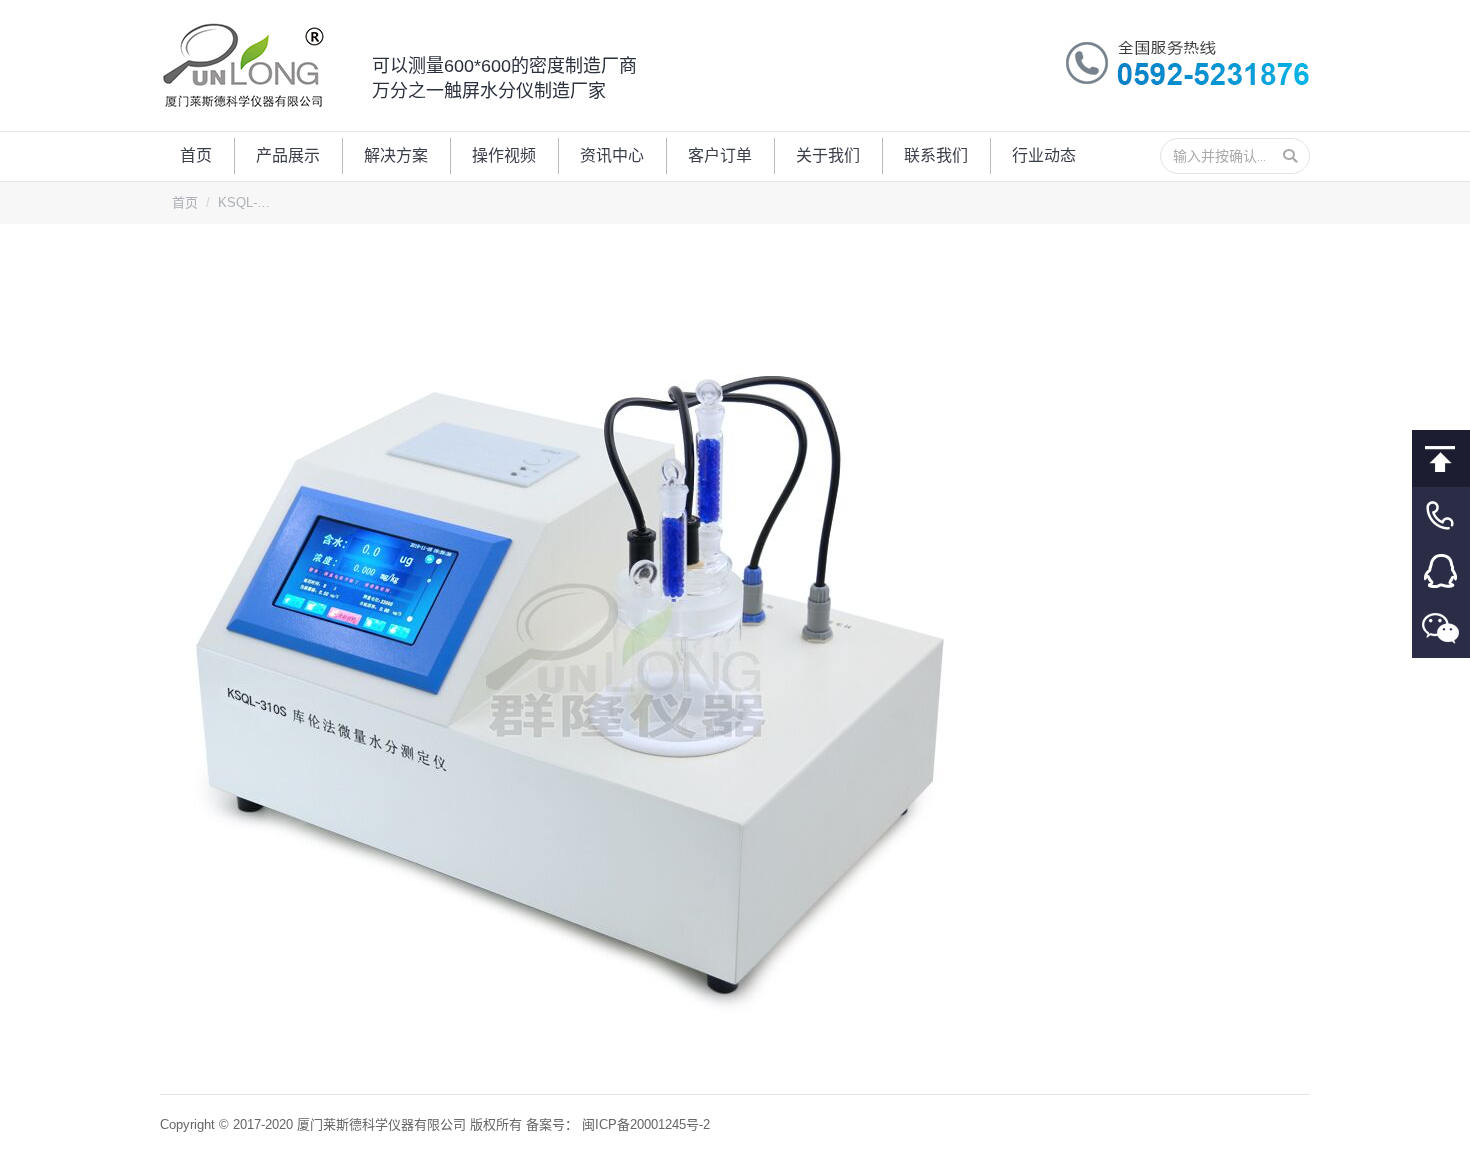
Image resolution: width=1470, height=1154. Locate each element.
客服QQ (1441, 572)
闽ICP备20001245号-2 (646, 1124)
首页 (185, 202)
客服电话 (1441, 515)
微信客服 (1441, 629)
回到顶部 (1441, 458)
